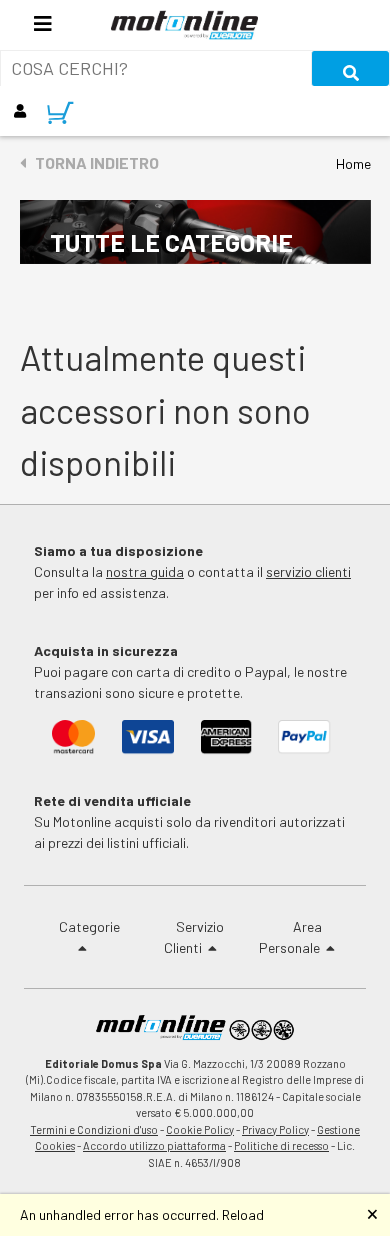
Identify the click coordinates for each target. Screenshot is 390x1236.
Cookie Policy (200, 1129)
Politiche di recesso (281, 1145)
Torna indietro (92, 162)
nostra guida (145, 571)
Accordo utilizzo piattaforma (154, 1145)
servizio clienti (308, 571)
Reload (243, 1214)
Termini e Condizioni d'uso (94, 1129)
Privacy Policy (275, 1129)
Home (353, 163)
